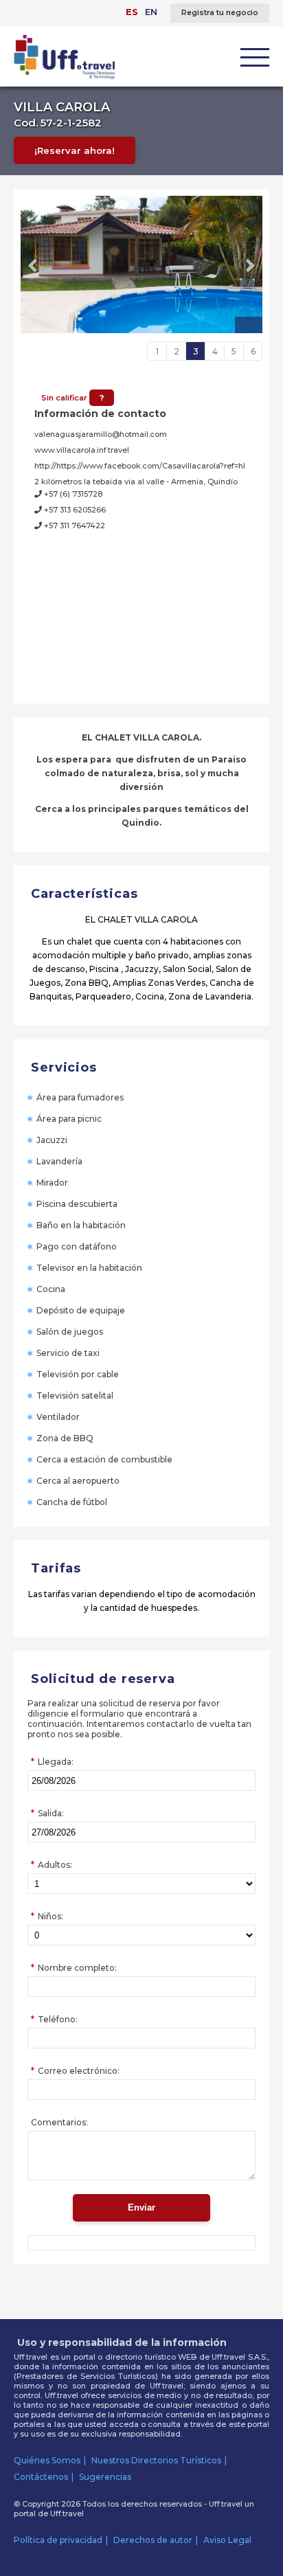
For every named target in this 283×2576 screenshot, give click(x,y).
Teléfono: (58, 2019)
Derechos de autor (153, 2540)
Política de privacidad (58, 2540)
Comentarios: (59, 2122)
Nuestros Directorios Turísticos (156, 2460)
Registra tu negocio (220, 13)
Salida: (51, 1813)
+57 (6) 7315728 (72, 494)
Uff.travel (67, 2513)
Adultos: (55, 1865)
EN (151, 12)
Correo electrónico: (79, 2071)
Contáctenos (41, 2477)
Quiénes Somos (47, 2460)
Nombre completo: (77, 1968)
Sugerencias (105, 2477)
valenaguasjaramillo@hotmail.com (101, 434)
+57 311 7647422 (73, 526)
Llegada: (56, 1762)
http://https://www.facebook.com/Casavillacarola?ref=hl (140, 466)
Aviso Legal (227, 2540)
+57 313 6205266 (74, 510)
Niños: (50, 1916)
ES (132, 12)
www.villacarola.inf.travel (82, 450)
